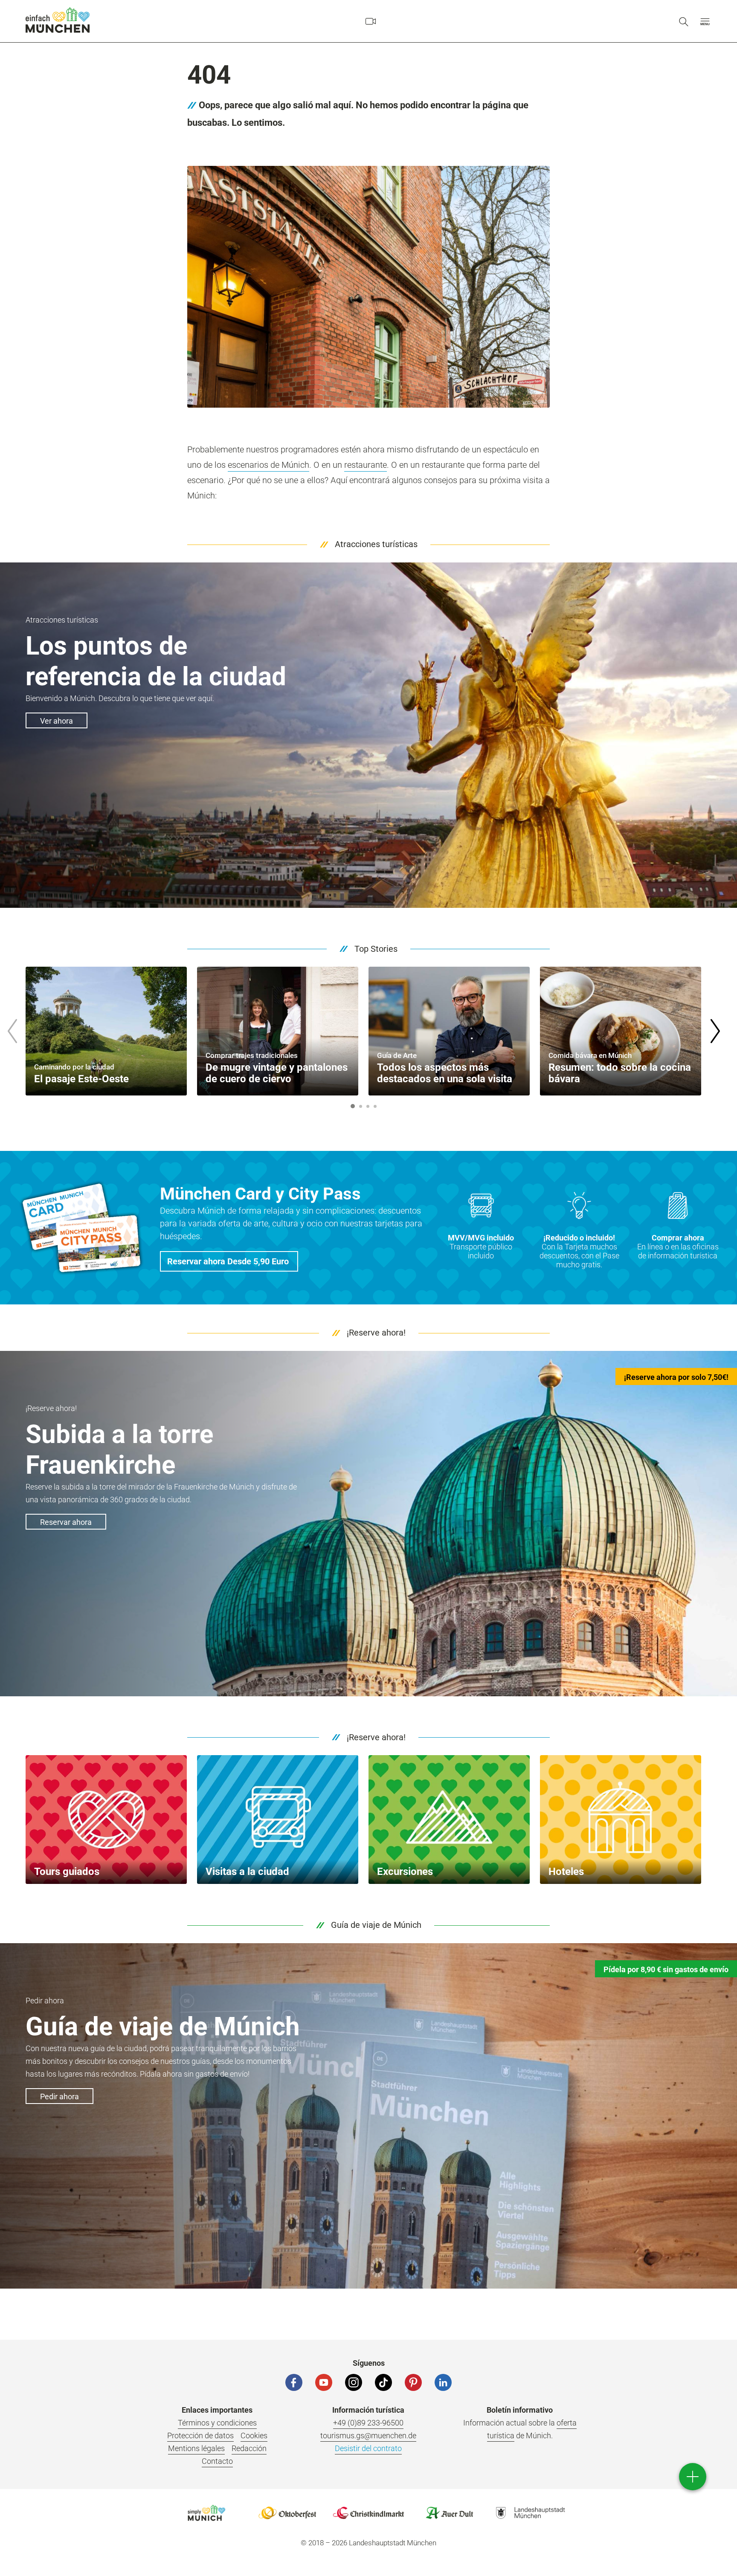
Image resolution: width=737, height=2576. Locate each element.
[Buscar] (684, 21)
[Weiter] (715, 1031)
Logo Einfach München (206, 2513)
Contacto (217, 2461)
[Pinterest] (413, 2382)
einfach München (58, 20)
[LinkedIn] (443, 2382)
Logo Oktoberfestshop (287, 2513)
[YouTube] (324, 2382)
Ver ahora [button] (57, 721)
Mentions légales (196, 2448)
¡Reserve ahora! (376, 1333)
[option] (106, 1031)
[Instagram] (354, 2382)
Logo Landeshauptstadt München (531, 2513)
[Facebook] (294, 2382)
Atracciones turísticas (376, 544)
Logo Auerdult (450, 2513)
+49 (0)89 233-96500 (368, 2423)
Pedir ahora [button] (59, 2096)
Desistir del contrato (368, 2448)
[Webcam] (371, 21)
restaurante (366, 465)
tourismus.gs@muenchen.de (368, 2435)
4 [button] (375, 1106)
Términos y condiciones (217, 2423)
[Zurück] (12, 1031)
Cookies (254, 2435)
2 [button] (360, 1106)
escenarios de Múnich (268, 465)
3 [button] (368, 1106)
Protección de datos (200, 2435)
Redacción (249, 2448)
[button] (705, 21)
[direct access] (693, 2477)
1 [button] (353, 1106)
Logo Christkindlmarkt (368, 2513)
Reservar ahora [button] (66, 1522)
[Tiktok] (383, 2382)
